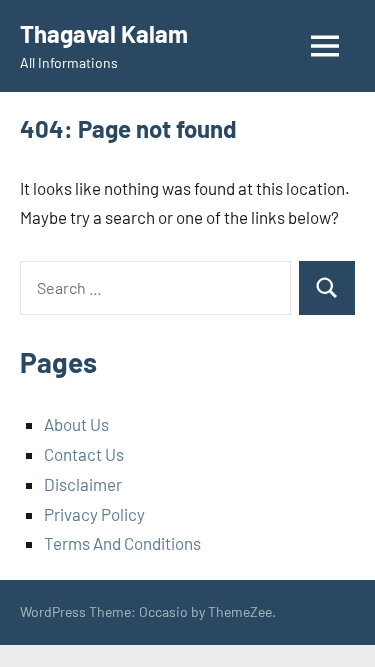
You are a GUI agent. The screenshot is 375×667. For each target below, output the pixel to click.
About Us (76, 424)
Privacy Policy (94, 514)
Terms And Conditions (122, 543)
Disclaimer (83, 484)
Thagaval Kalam (104, 33)
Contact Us (84, 454)
